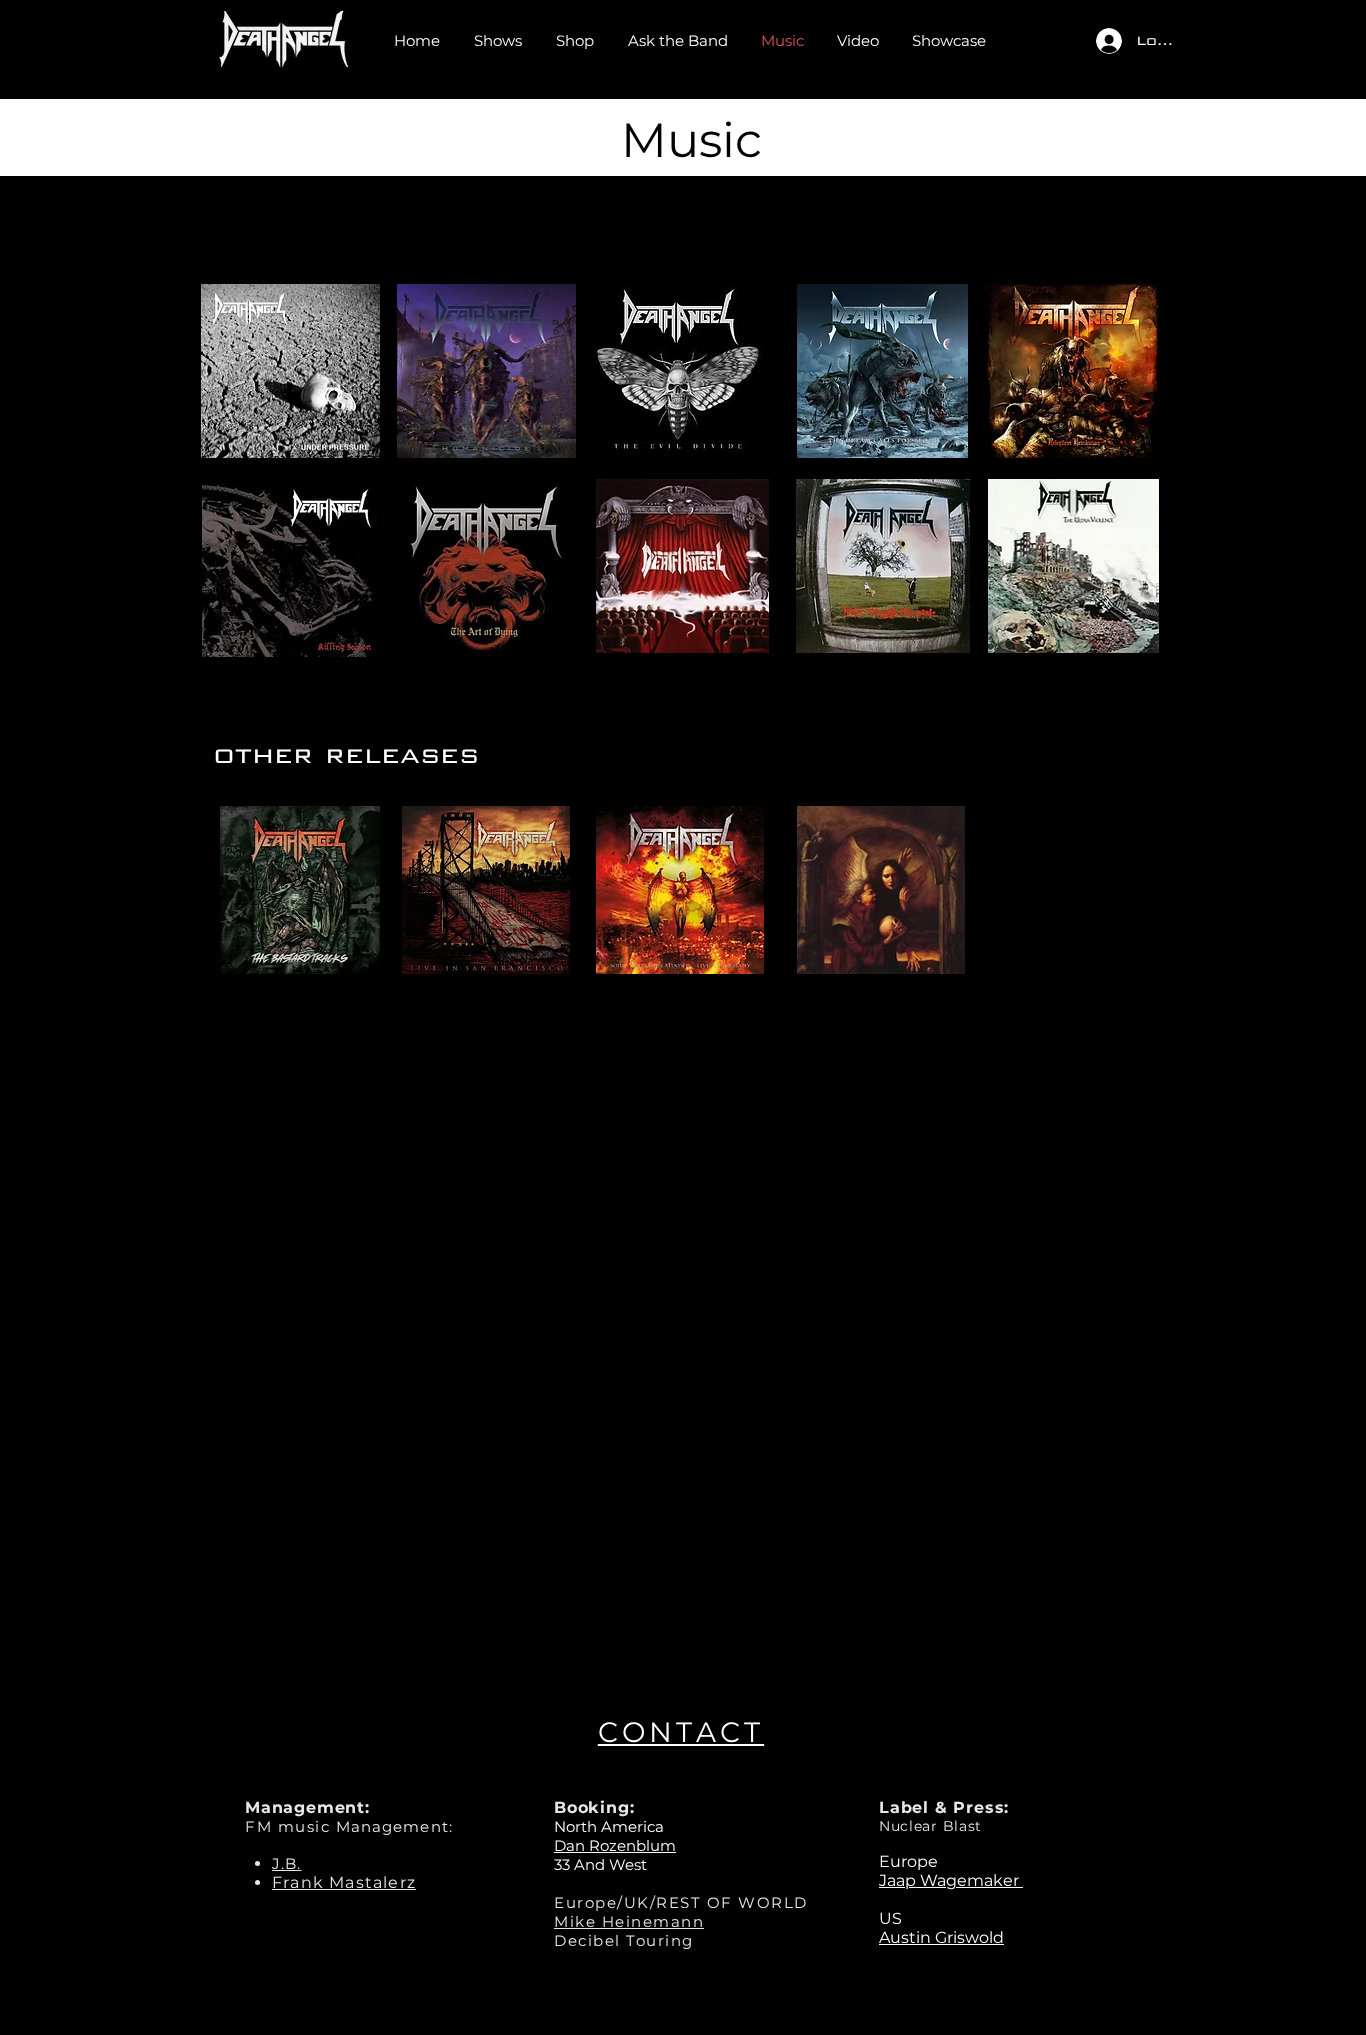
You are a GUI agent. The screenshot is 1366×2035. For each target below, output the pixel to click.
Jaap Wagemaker (951, 1880)
